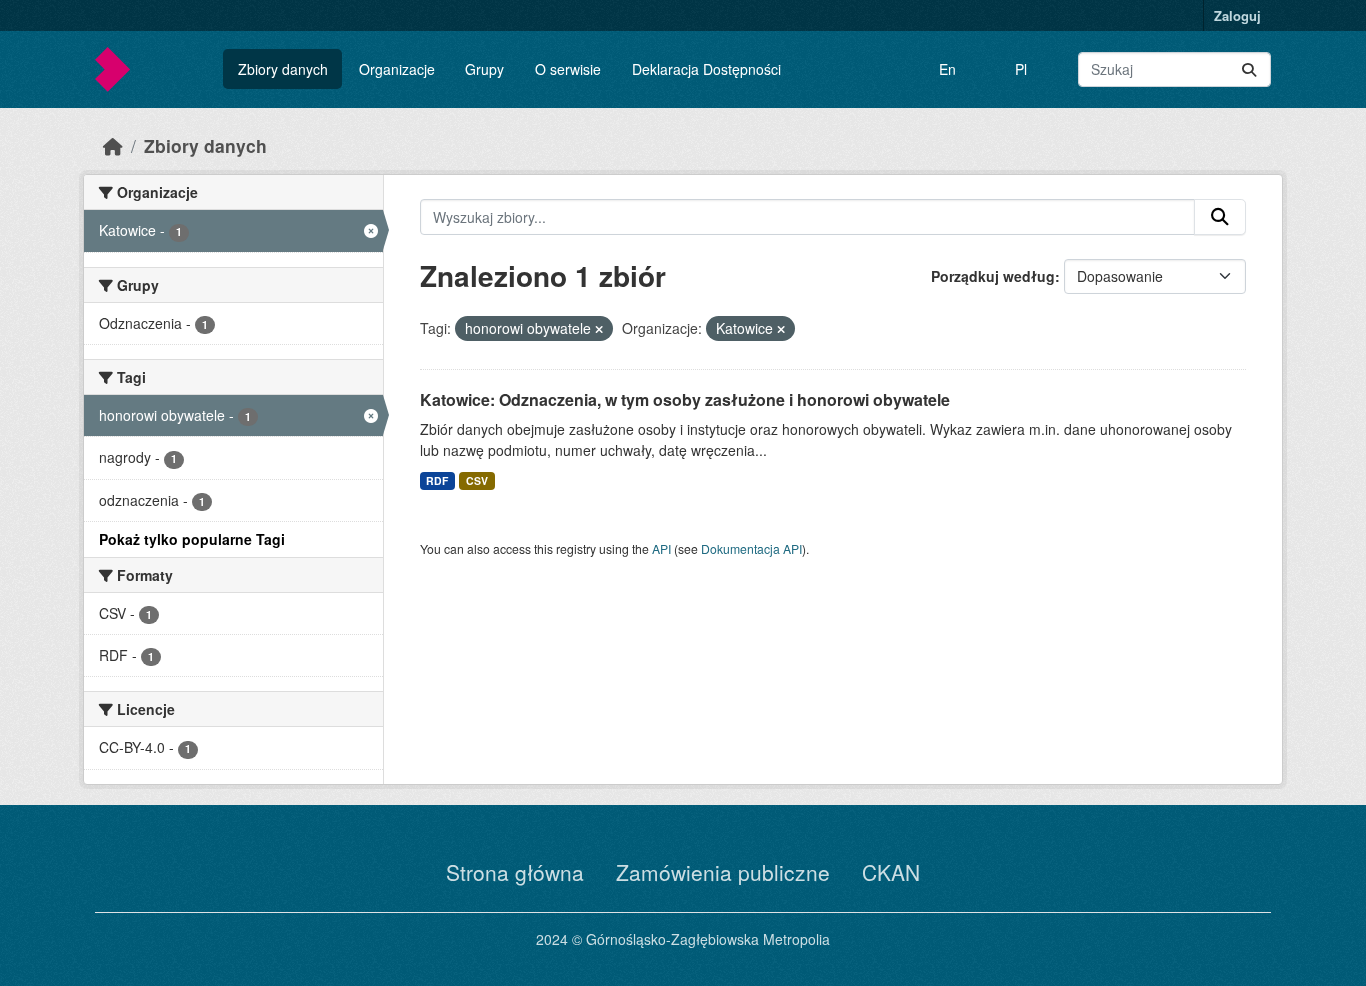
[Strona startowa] (113, 145)
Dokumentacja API (751, 548)
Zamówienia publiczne (723, 872)
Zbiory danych (283, 69)
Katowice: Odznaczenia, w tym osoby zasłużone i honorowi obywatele (685, 399)
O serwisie (568, 69)
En (947, 69)
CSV (477, 480)
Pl (1021, 69)
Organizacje (397, 69)
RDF (437, 480)
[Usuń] (599, 329)
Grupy (484, 69)
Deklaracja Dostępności (706, 69)
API (661, 548)
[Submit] (1249, 69)
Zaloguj (1237, 15)
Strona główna (515, 872)
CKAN (891, 872)
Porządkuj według (993, 276)
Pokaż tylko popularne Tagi (192, 539)
